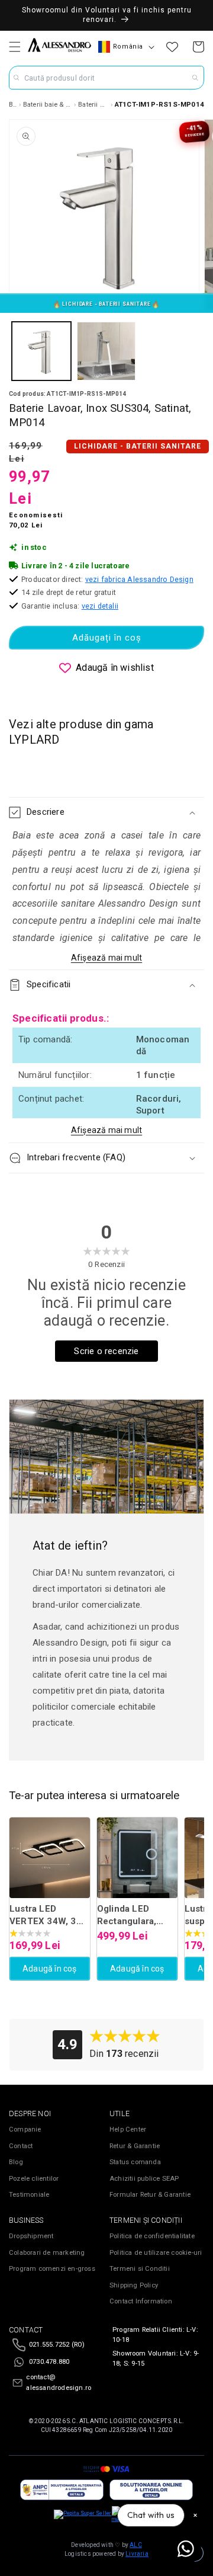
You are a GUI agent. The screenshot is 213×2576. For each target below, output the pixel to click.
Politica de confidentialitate (152, 2236)
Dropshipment (31, 2236)
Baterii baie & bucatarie (48, 104)
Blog (16, 2162)
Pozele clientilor (34, 2179)
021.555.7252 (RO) (57, 2345)
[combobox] (106, 78)
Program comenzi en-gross (52, 2269)
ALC (136, 2545)
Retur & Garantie (135, 2146)
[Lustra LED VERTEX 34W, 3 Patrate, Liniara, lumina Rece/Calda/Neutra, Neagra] (50, 1858)
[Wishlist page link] (172, 47)
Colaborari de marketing (47, 2253)
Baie (13, 104)
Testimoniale (29, 2195)
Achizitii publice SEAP (144, 2179)
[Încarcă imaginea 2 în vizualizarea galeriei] (106, 351)
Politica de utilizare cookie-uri (156, 2253)
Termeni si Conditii (140, 2269)
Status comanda (135, 2162)
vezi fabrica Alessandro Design (139, 579)
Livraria (137, 2554)
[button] (15, 47)
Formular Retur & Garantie (150, 2195)
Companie (25, 2129)
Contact (21, 2146)
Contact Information (141, 2301)
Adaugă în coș (50, 1969)
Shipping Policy (134, 2285)
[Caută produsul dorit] (195, 78)
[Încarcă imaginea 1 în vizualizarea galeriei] (41, 351)
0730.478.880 (49, 2362)
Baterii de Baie (93, 104)
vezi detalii (100, 606)
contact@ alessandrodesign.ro (59, 2383)
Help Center (128, 2129)
